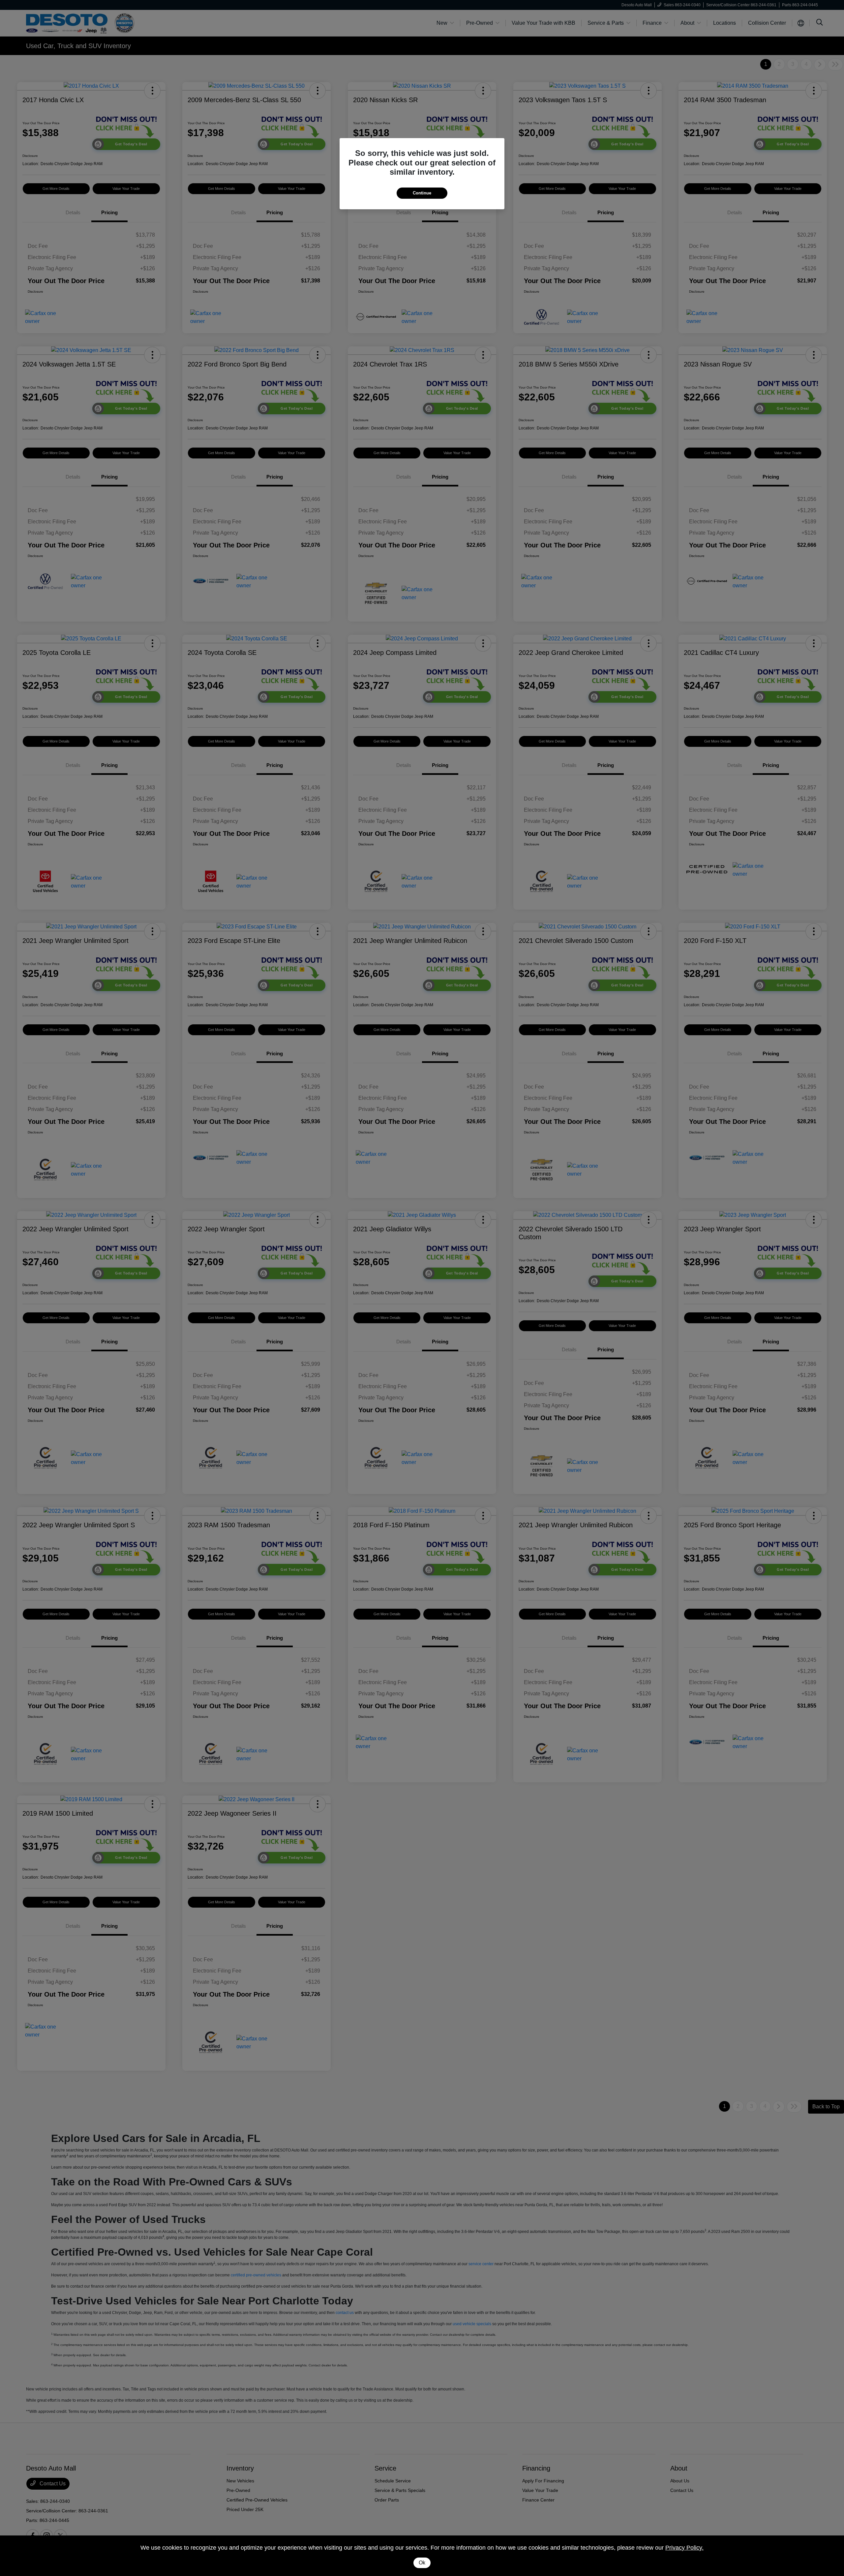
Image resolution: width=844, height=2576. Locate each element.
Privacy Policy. (684, 2548)
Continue (422, 193)
